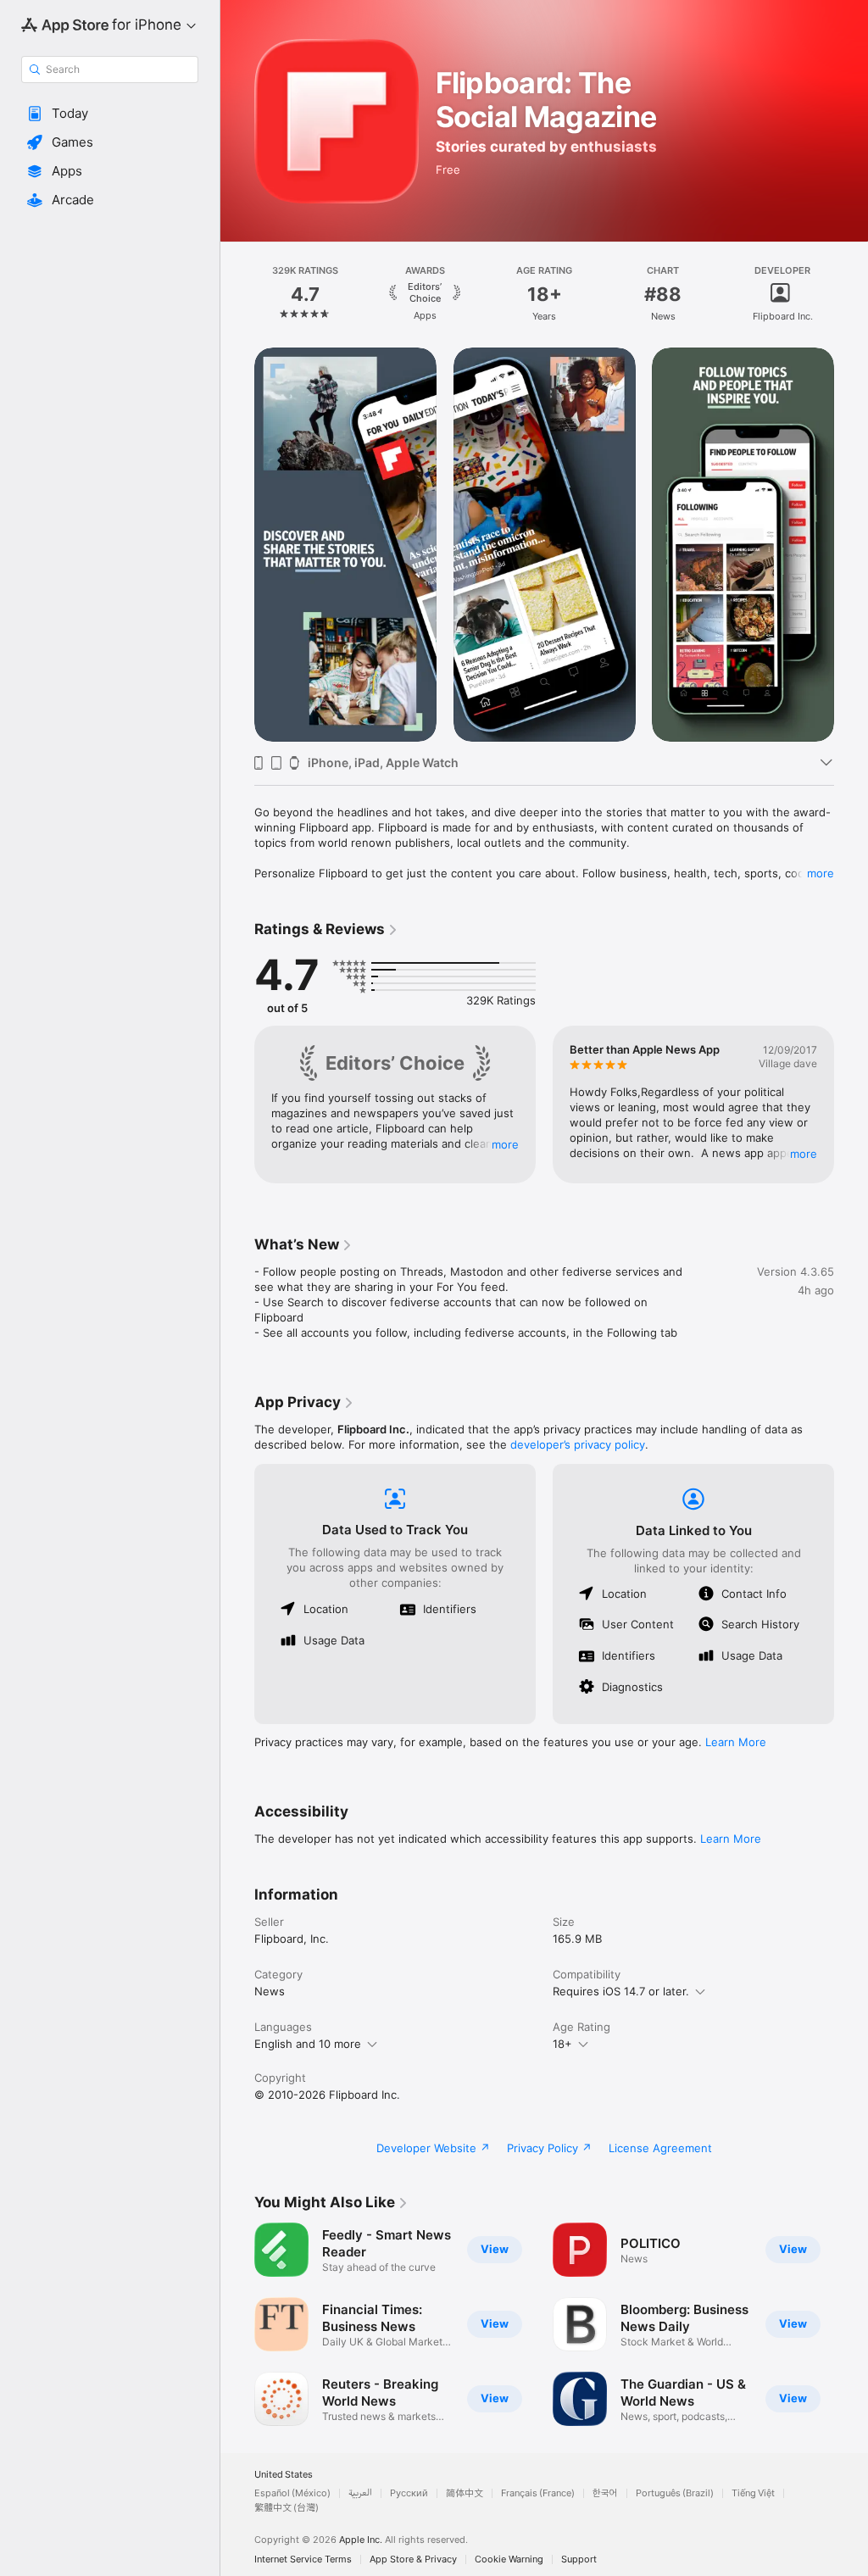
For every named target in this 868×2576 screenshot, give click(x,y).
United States (284, 2475)
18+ (562, 2044)
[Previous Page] (237, 294)
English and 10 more (308, 2044)
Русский (409, 2493)
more (821, 873)
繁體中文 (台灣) (287, 2508)
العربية (360, 2493)
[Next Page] (851, 294)
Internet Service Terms (303, 2559)
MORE (505, 1144)
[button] (110, 114)
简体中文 (465, 2493)
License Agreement (660, 2148)
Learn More (736, 1742)
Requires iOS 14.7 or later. (621, 1991)
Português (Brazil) (675, 2493)
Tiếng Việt (753, 2493)
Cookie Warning (509, 2559)
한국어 (605, 2493)
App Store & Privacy (413, 2559)
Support (579, 2559)
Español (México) (292, 2493)
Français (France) (538, 2493)
